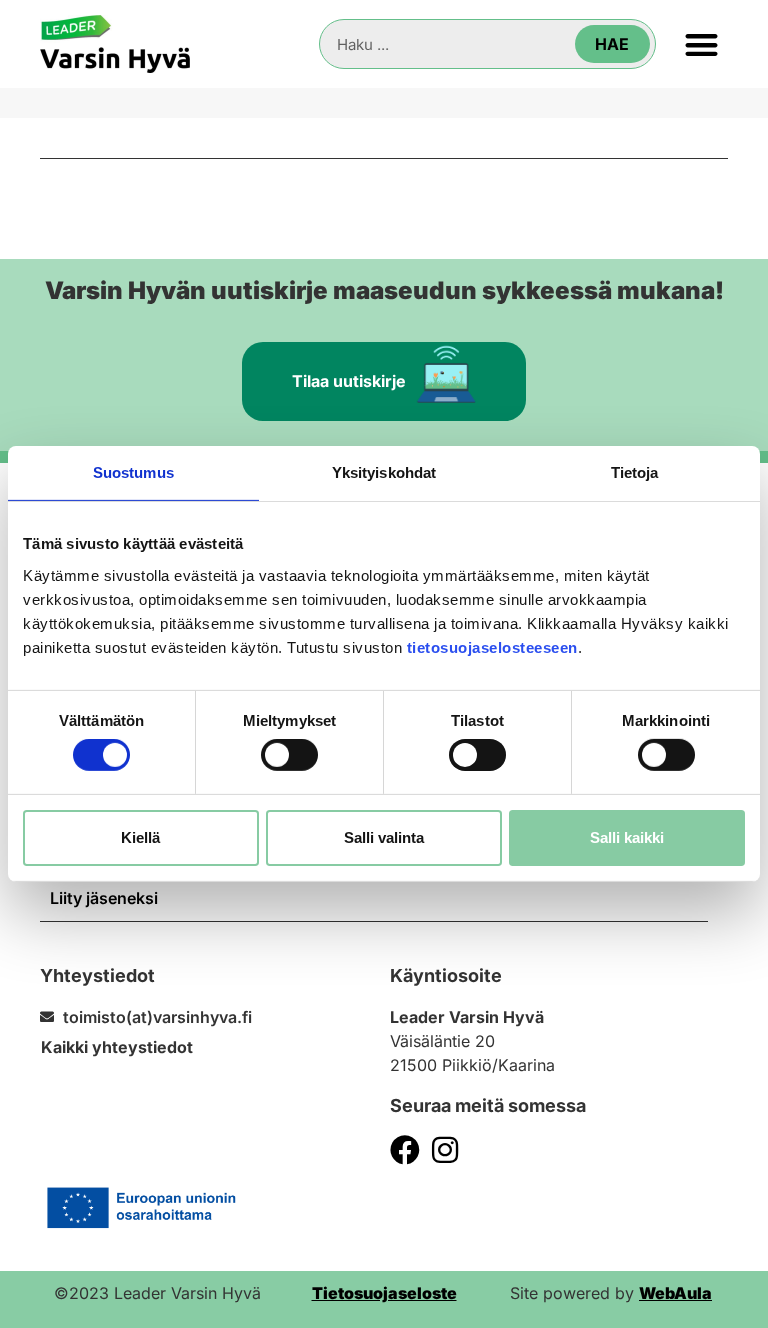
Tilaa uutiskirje (349, 381)
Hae (612, 44)
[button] (702, 44)
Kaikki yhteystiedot (117, 1047)
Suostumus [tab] (133, 472)
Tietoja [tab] (635, 472)
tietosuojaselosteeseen (492, 646)
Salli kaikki (627, 837)
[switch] (289, 755)
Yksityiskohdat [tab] (384, 472)
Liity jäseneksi (104, 898)
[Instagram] (445, 1150)
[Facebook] (405, 1150)
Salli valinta (384, 837)
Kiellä (140, 837)
